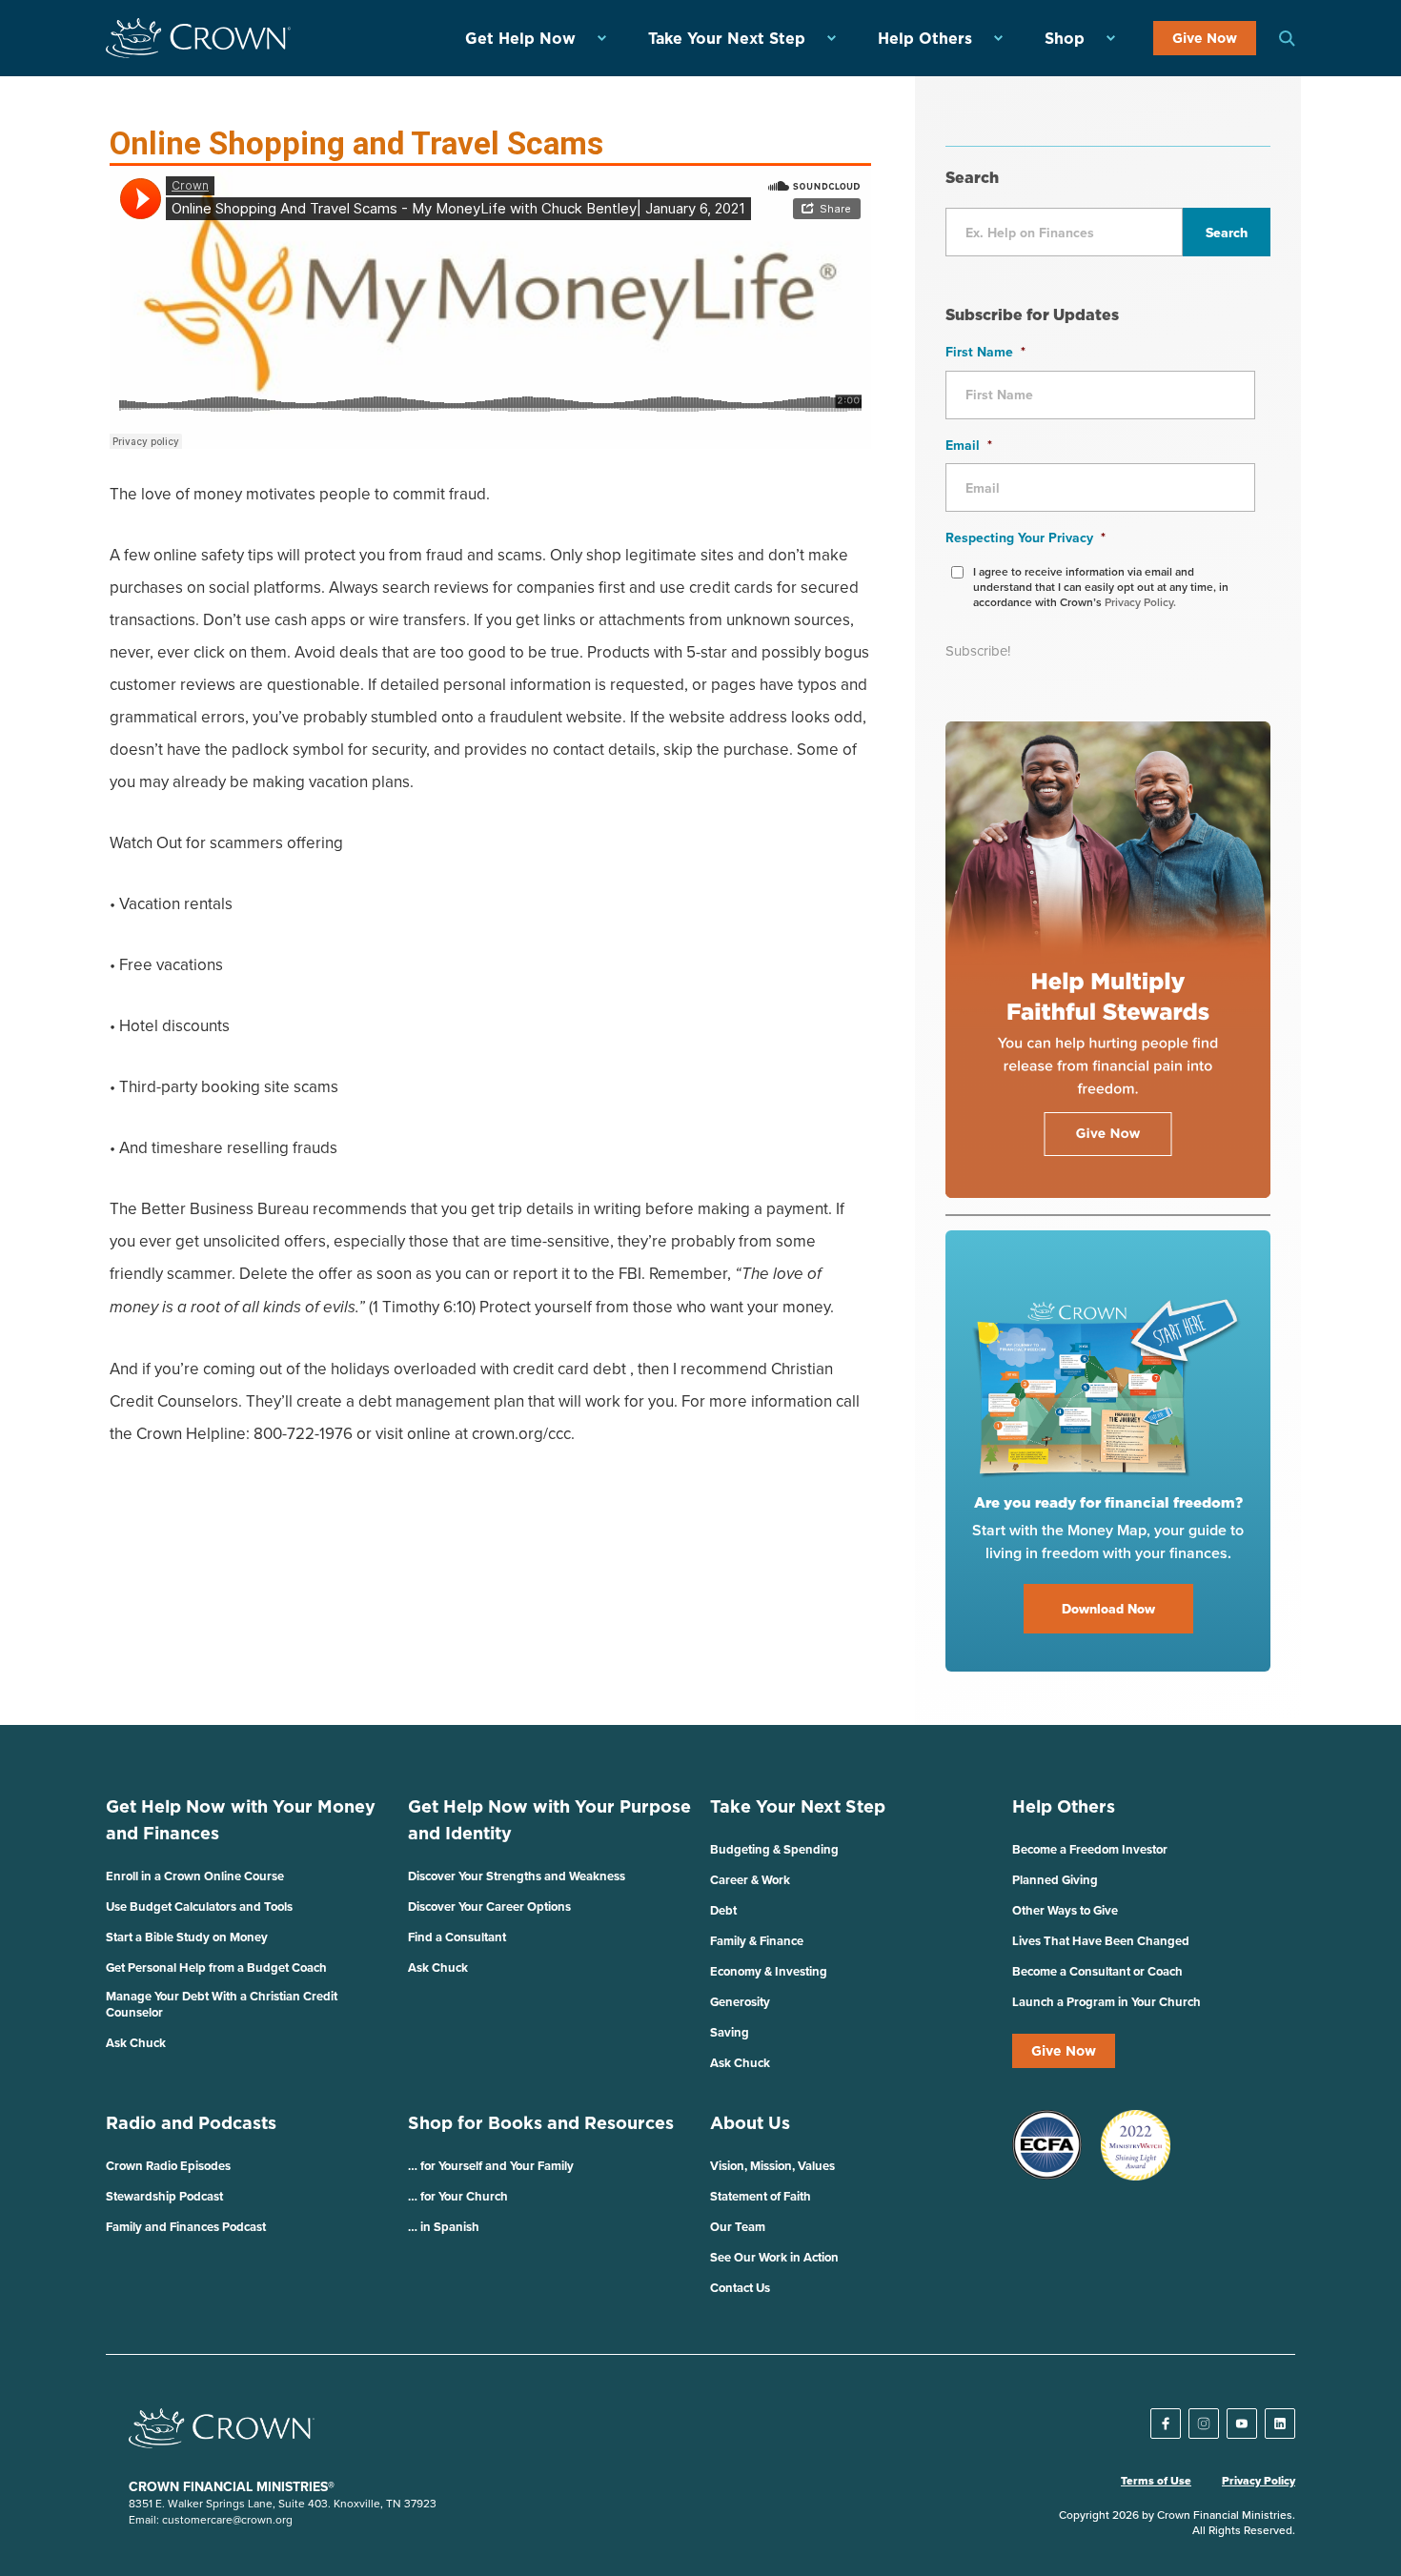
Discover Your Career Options (489, 1907)
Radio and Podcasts (191, 2123)
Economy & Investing (769, 1971)
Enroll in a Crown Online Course (195, 1876)
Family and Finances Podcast (186, 2227)
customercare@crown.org (227, 2519)
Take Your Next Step (727, 38)
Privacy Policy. (1140, 602)
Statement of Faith (761, 2196)
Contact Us (740, 2288)
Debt (723, 1910)
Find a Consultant (457, 1937)
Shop (1065, 38)
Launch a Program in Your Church (1107, 2002)
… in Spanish (444, 2227)
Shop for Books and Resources (541, 2123)
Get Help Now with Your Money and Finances (241, 1820)
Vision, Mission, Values (772, 2166)
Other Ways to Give (1065, 1910)
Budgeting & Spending (774, 1849)
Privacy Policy (1259, 2481)
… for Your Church (458, 2196)
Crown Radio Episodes (168, 2166)
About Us (750, 2123)
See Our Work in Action (774, 2257)
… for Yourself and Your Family (491, 2166)
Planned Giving (1055, 1880)
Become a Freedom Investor (1090, 1849)
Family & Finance (757, 1941)
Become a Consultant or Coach (1097, 1971)
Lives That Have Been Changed (1101, 1941)
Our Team (738, 2227)
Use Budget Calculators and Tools (199, 1907)
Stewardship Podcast (164, 2196)
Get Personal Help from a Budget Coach (216, 1967)
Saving (730, 2032)
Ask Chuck (136, 2043)
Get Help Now (520, 38)
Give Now (1205, 38)
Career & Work (750, 1880)
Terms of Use (1156, 2481)
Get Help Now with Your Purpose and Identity (549, 1820)
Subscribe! (978, 650)
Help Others (925, 38)
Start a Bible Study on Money (187, 1937)
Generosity (740, 2002)
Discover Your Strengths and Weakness (517, 1876)
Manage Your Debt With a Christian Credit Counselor (222, 2004)
